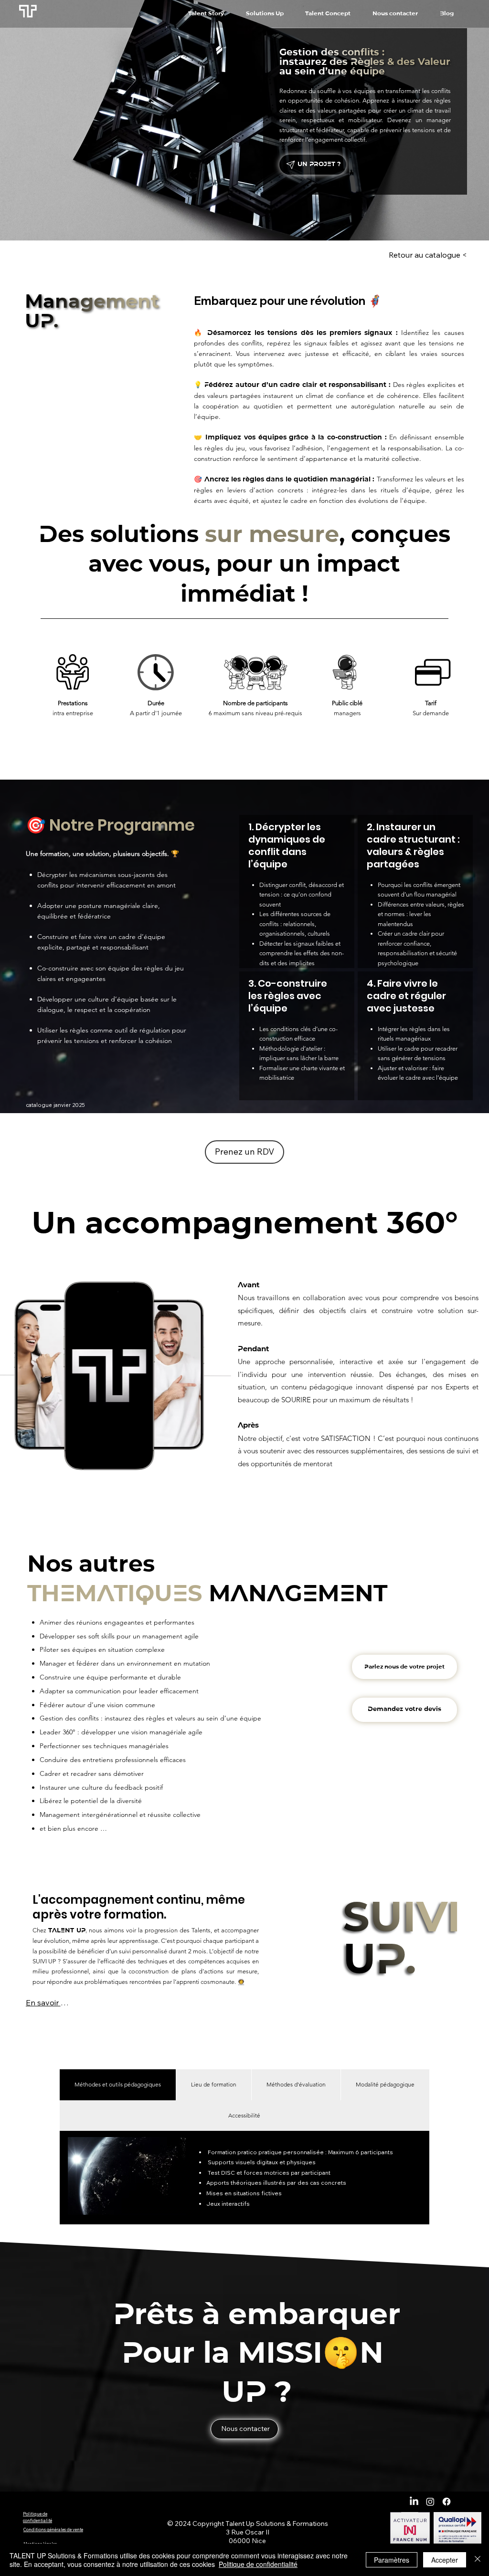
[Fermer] (478, 2560)
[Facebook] (446, 2502)
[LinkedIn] (414, 2502)
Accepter (445, 2560)
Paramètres (392, 2560)
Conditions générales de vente (53, 2529)
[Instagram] (430, 2502)
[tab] (118, 2085)
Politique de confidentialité (258, 2564)
